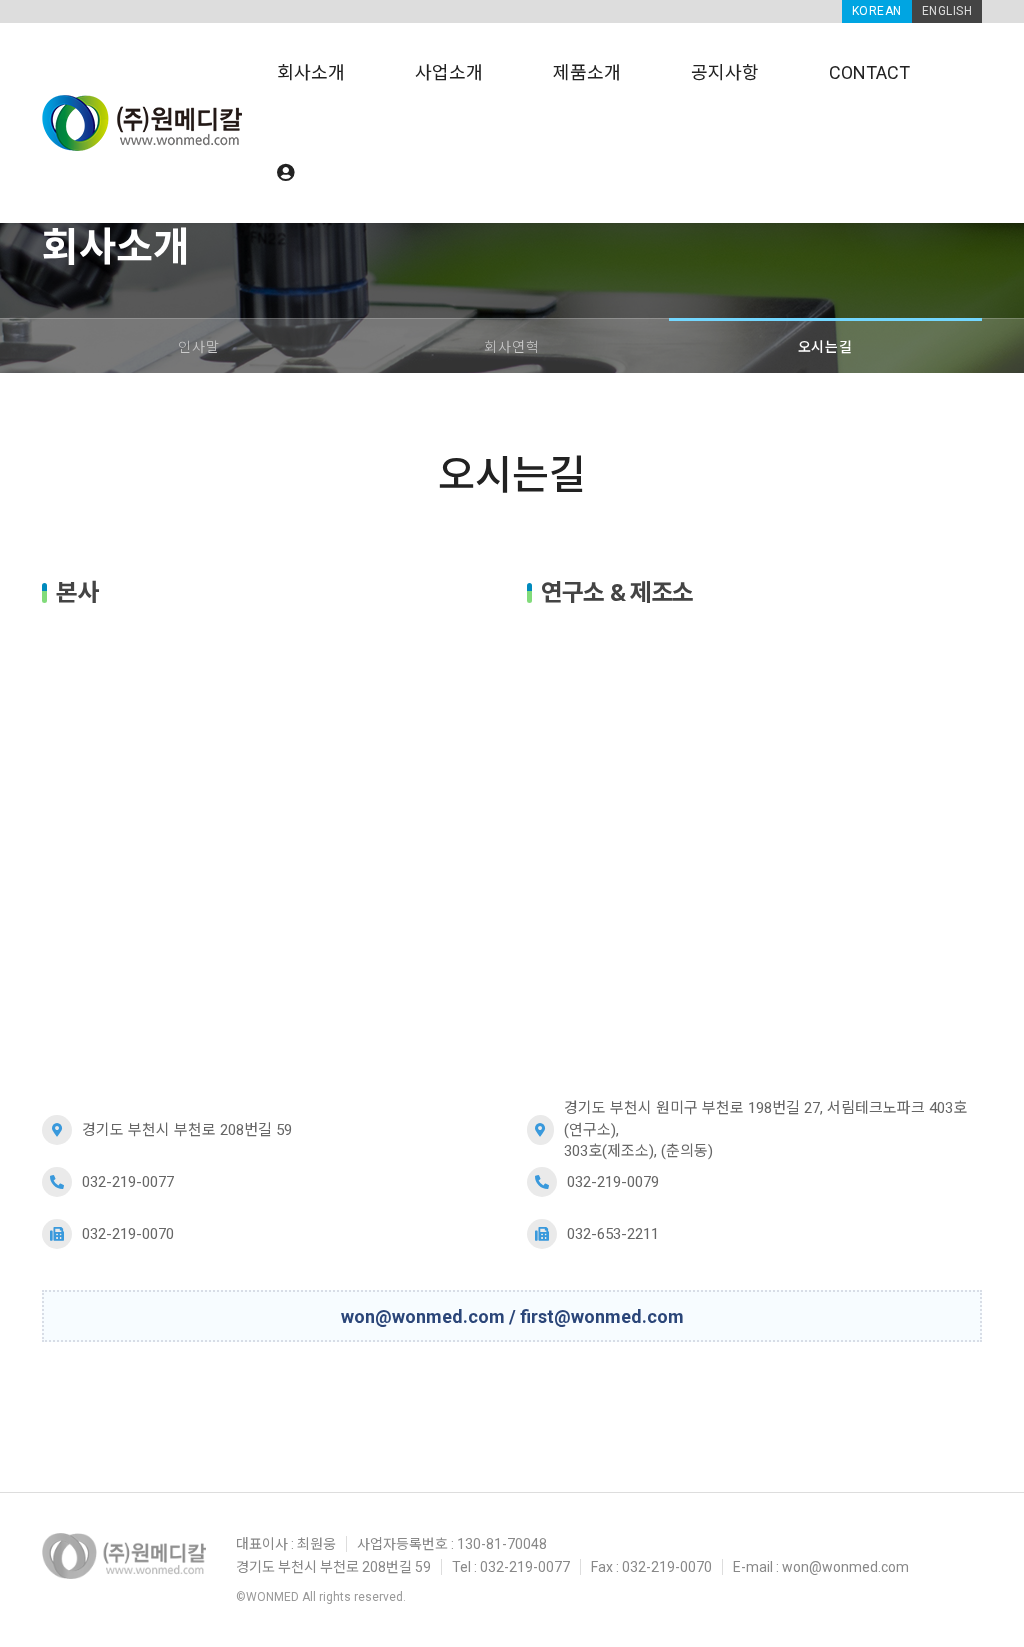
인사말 (199, 347)
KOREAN (877, 11)
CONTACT (869, 72)
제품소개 (587, 72)
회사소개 (311, 72)
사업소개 (449, 72)
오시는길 (825, 347)
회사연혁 (511, 347)
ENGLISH (947, 11)
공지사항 (725, 72)
